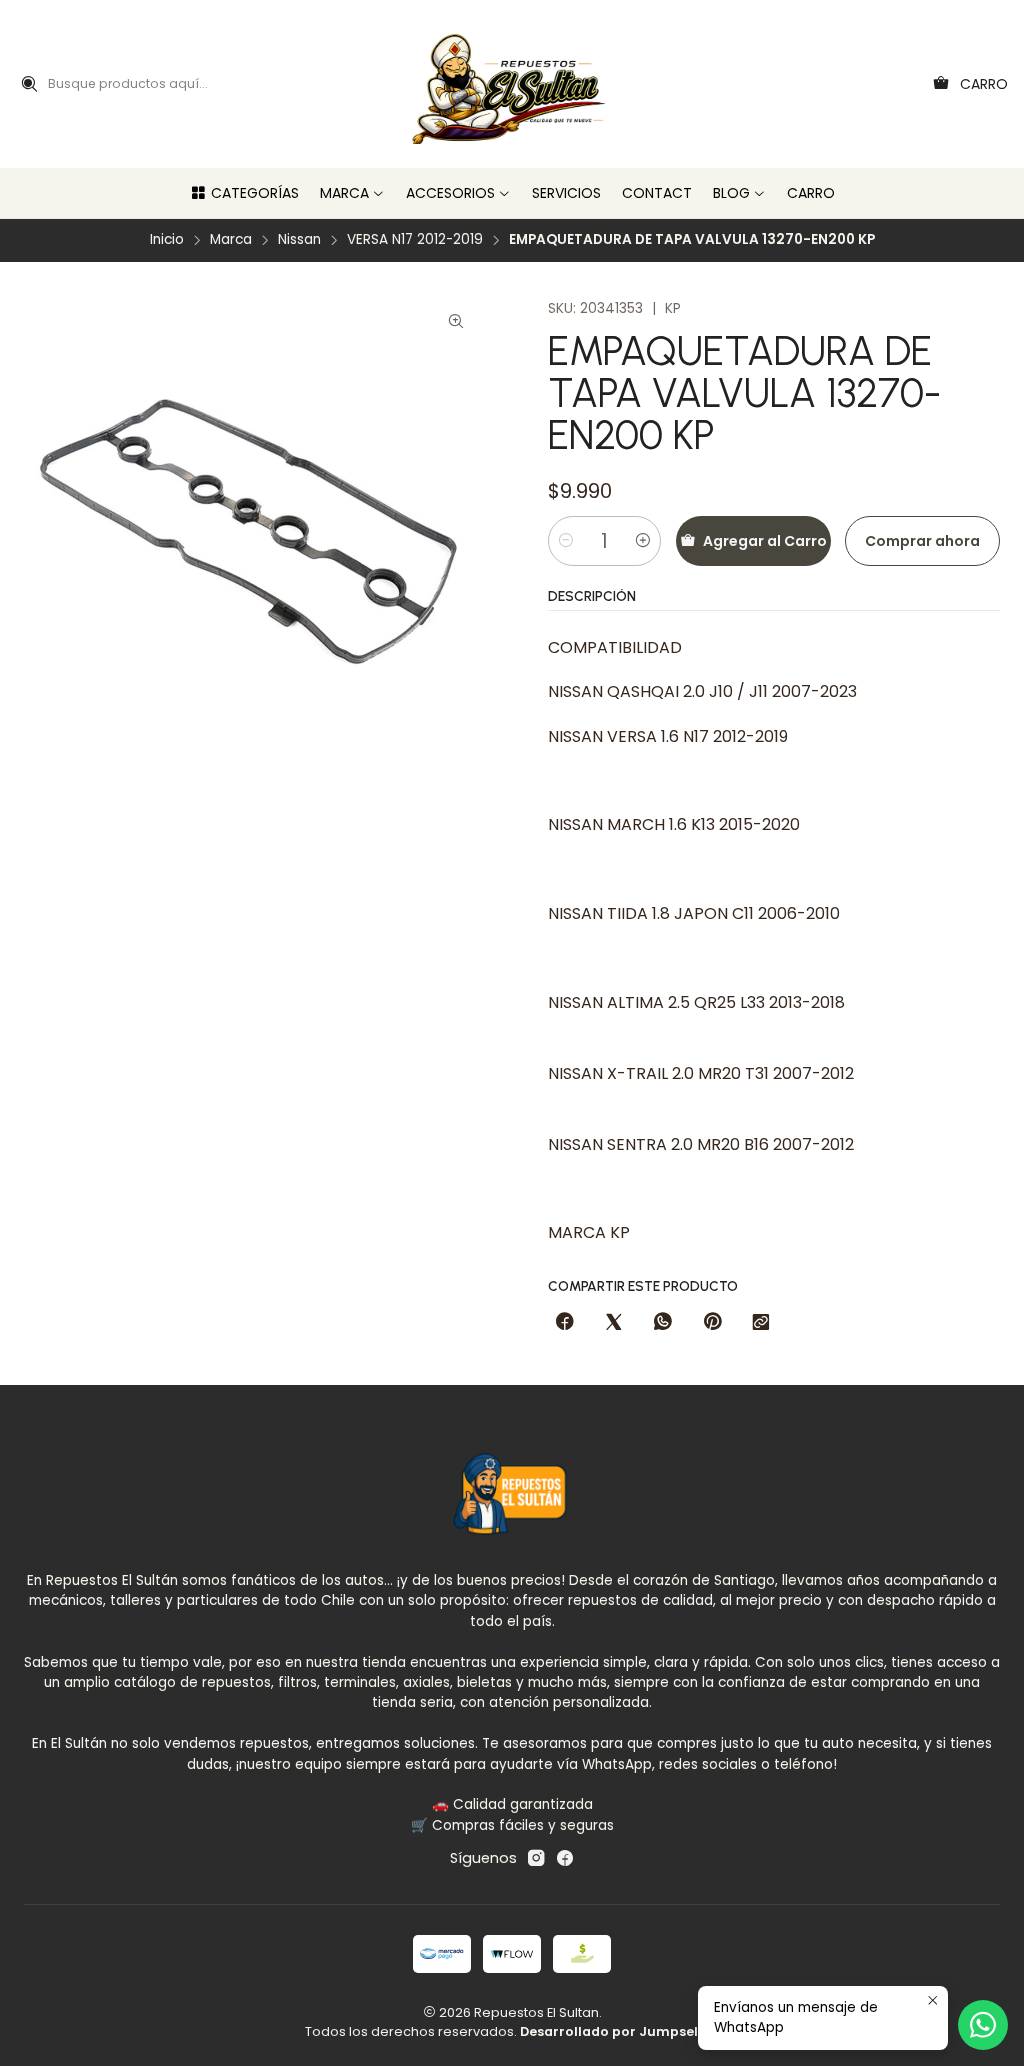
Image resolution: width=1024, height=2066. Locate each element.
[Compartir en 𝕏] (614, 1323)
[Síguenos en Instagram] (536, 1858)
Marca (231, 240)
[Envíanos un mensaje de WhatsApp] (983, 2025)
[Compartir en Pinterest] (712, 1323)
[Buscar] (29, 84)
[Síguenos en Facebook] (565, 1858)
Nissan (299, 240)
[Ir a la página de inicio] (512, 84)
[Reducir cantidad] (566, 541)
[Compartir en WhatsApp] (663, 1323)
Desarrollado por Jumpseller (618, 2031)
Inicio (167, 240)
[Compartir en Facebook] (565, 1323)
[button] (244, 193)
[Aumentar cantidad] (643, 541)
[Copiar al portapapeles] (761, 1323)
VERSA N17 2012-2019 (415, 240)
